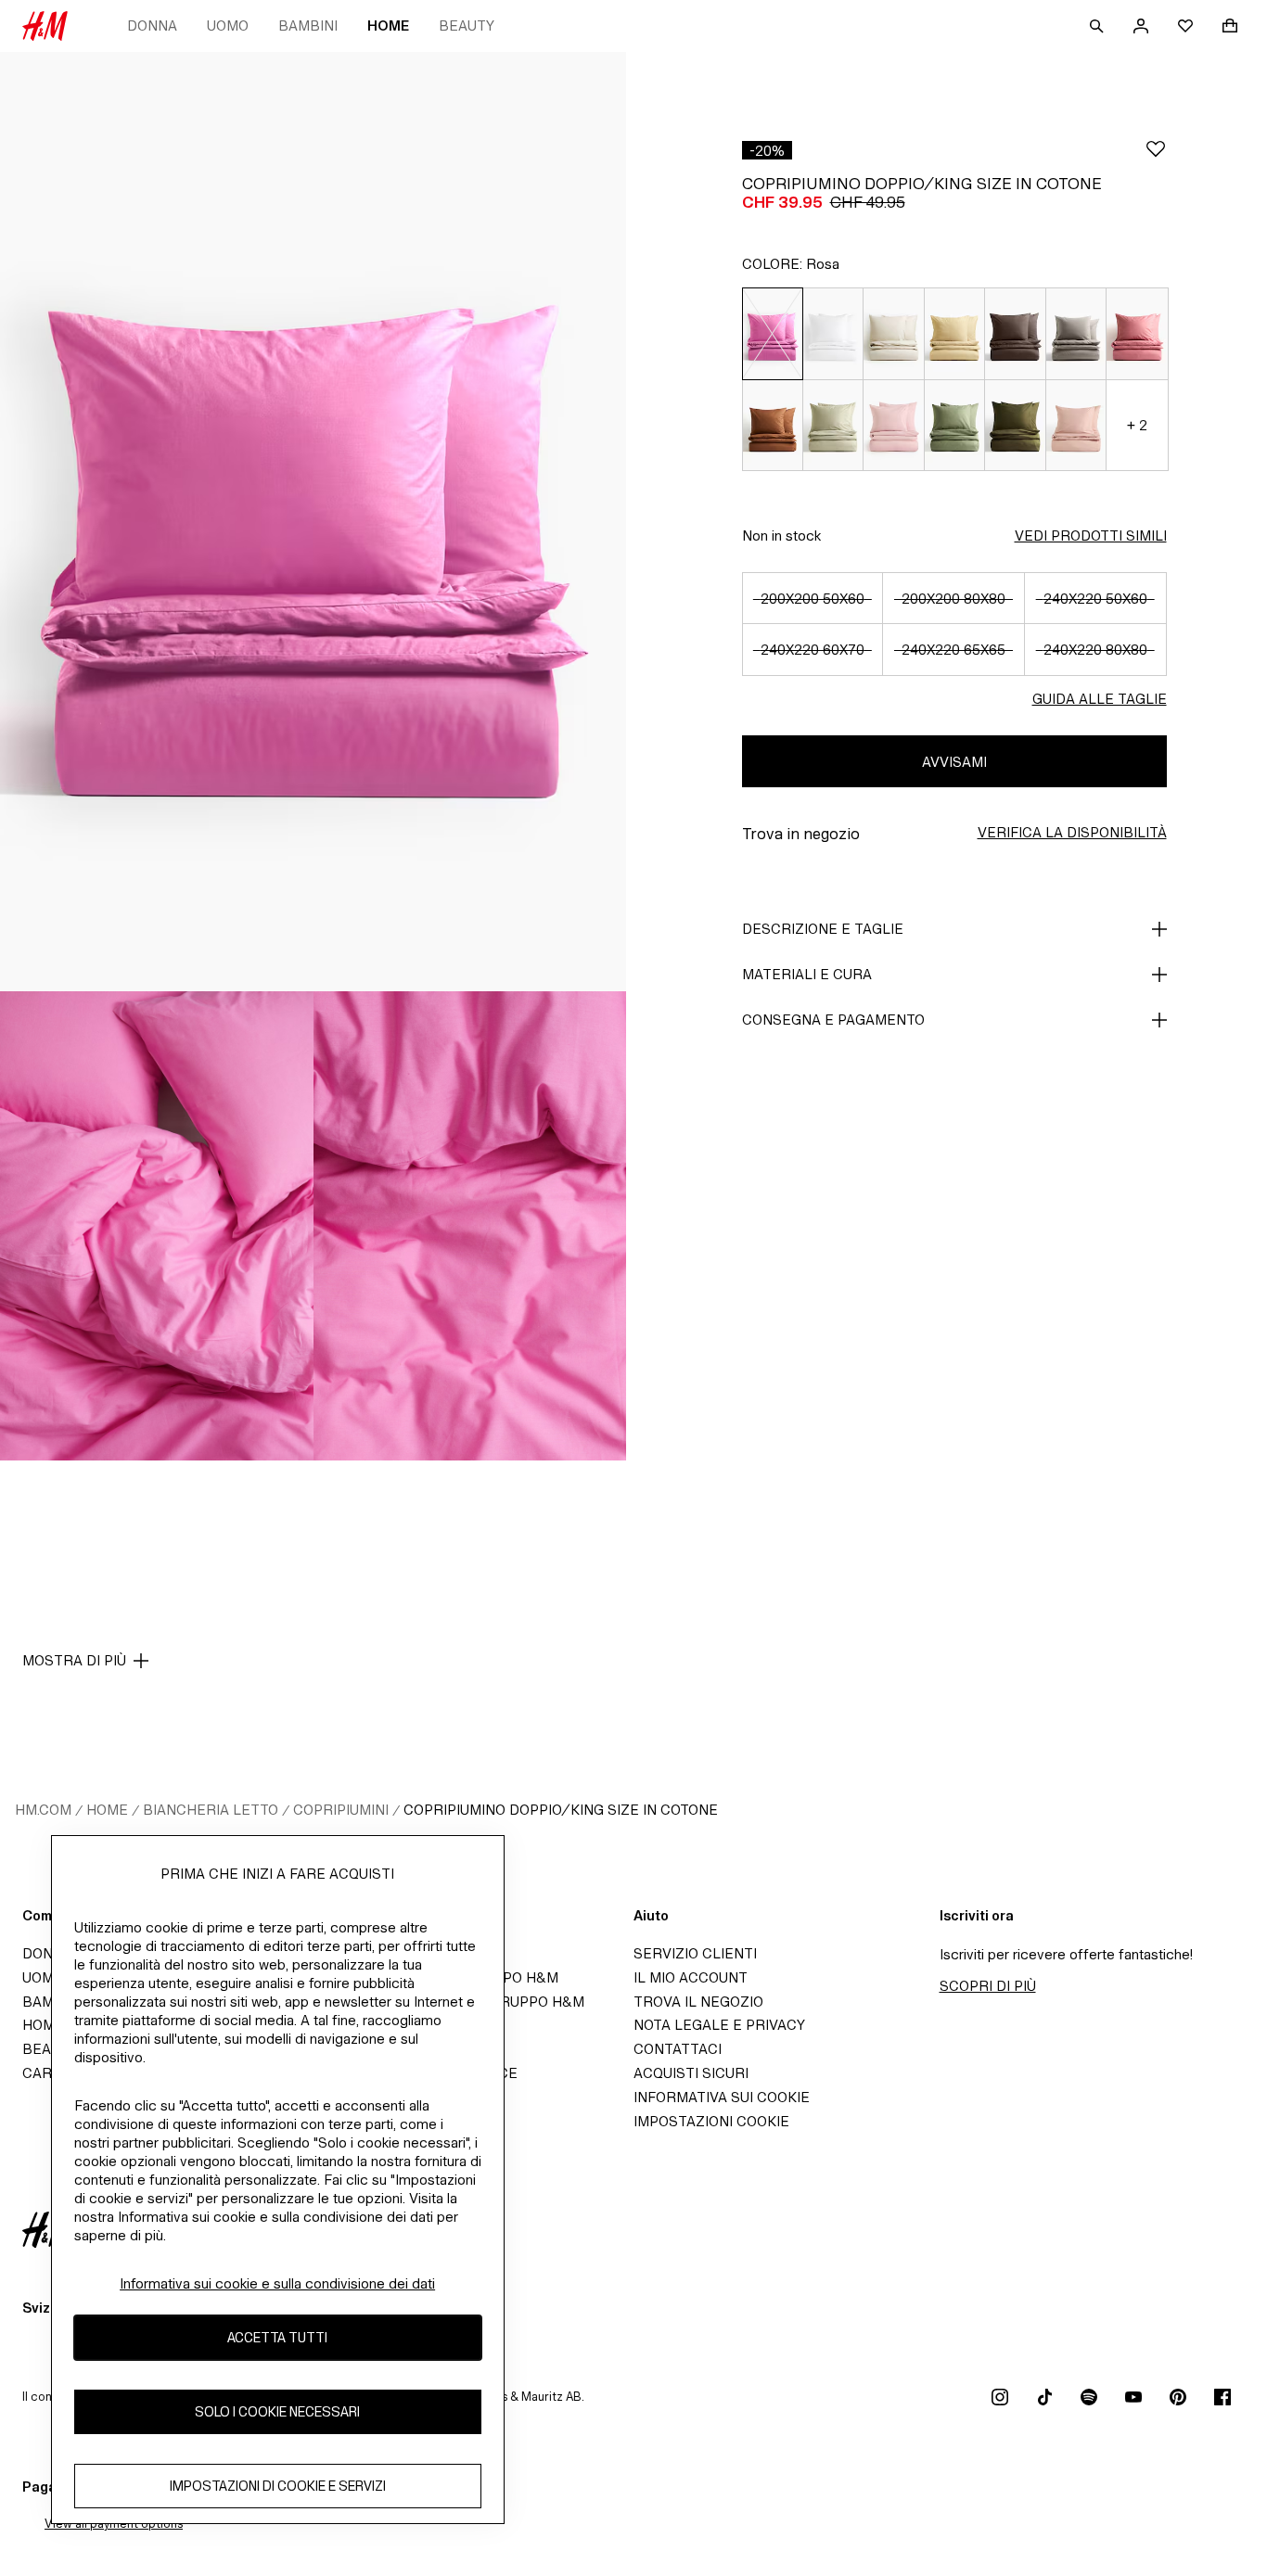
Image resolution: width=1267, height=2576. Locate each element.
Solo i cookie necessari (277, 2412)
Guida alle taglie (1100, 699)
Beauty (467, 26)
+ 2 (1137, 425)
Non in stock (781, 536)
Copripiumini (341, 1810)
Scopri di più (988, 1986)
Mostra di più (74, 1660)
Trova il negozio (698, 2002)
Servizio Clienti (695, 1953)
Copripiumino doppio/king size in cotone (561, 1810)
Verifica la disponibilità (1072, 832)
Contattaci (678, 2049)
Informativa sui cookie (722, 2097)
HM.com (43, 1810)
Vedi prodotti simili (1091, 536)
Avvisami (954, 762)
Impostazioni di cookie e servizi (278, 2487)
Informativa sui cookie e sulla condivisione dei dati (277, 2283)
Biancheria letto (211, 1810)
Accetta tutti (277, 2338)
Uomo (228, 26)
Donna (152, 26)
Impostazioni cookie (711, 2121)
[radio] (772, 333)
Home (388, 26)
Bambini (308, 26)
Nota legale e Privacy (719, 2025)
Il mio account (691, 1977)
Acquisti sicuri (691, 2073)
